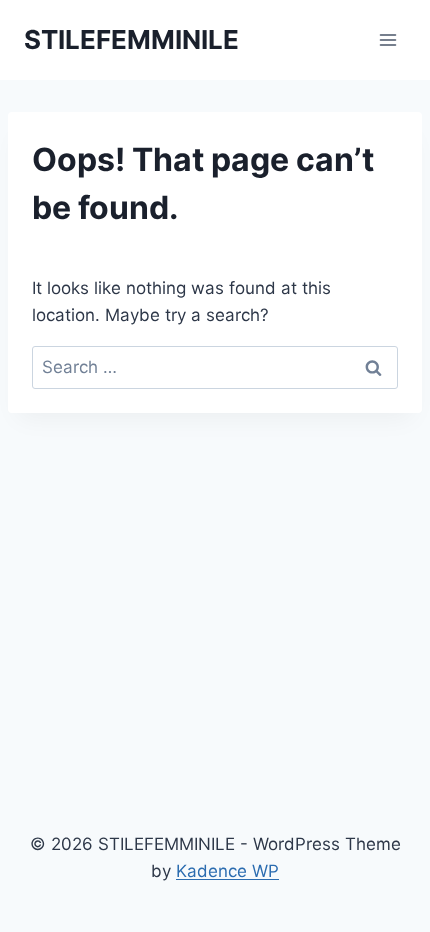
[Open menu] (387, 39)
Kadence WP (227, 871)
